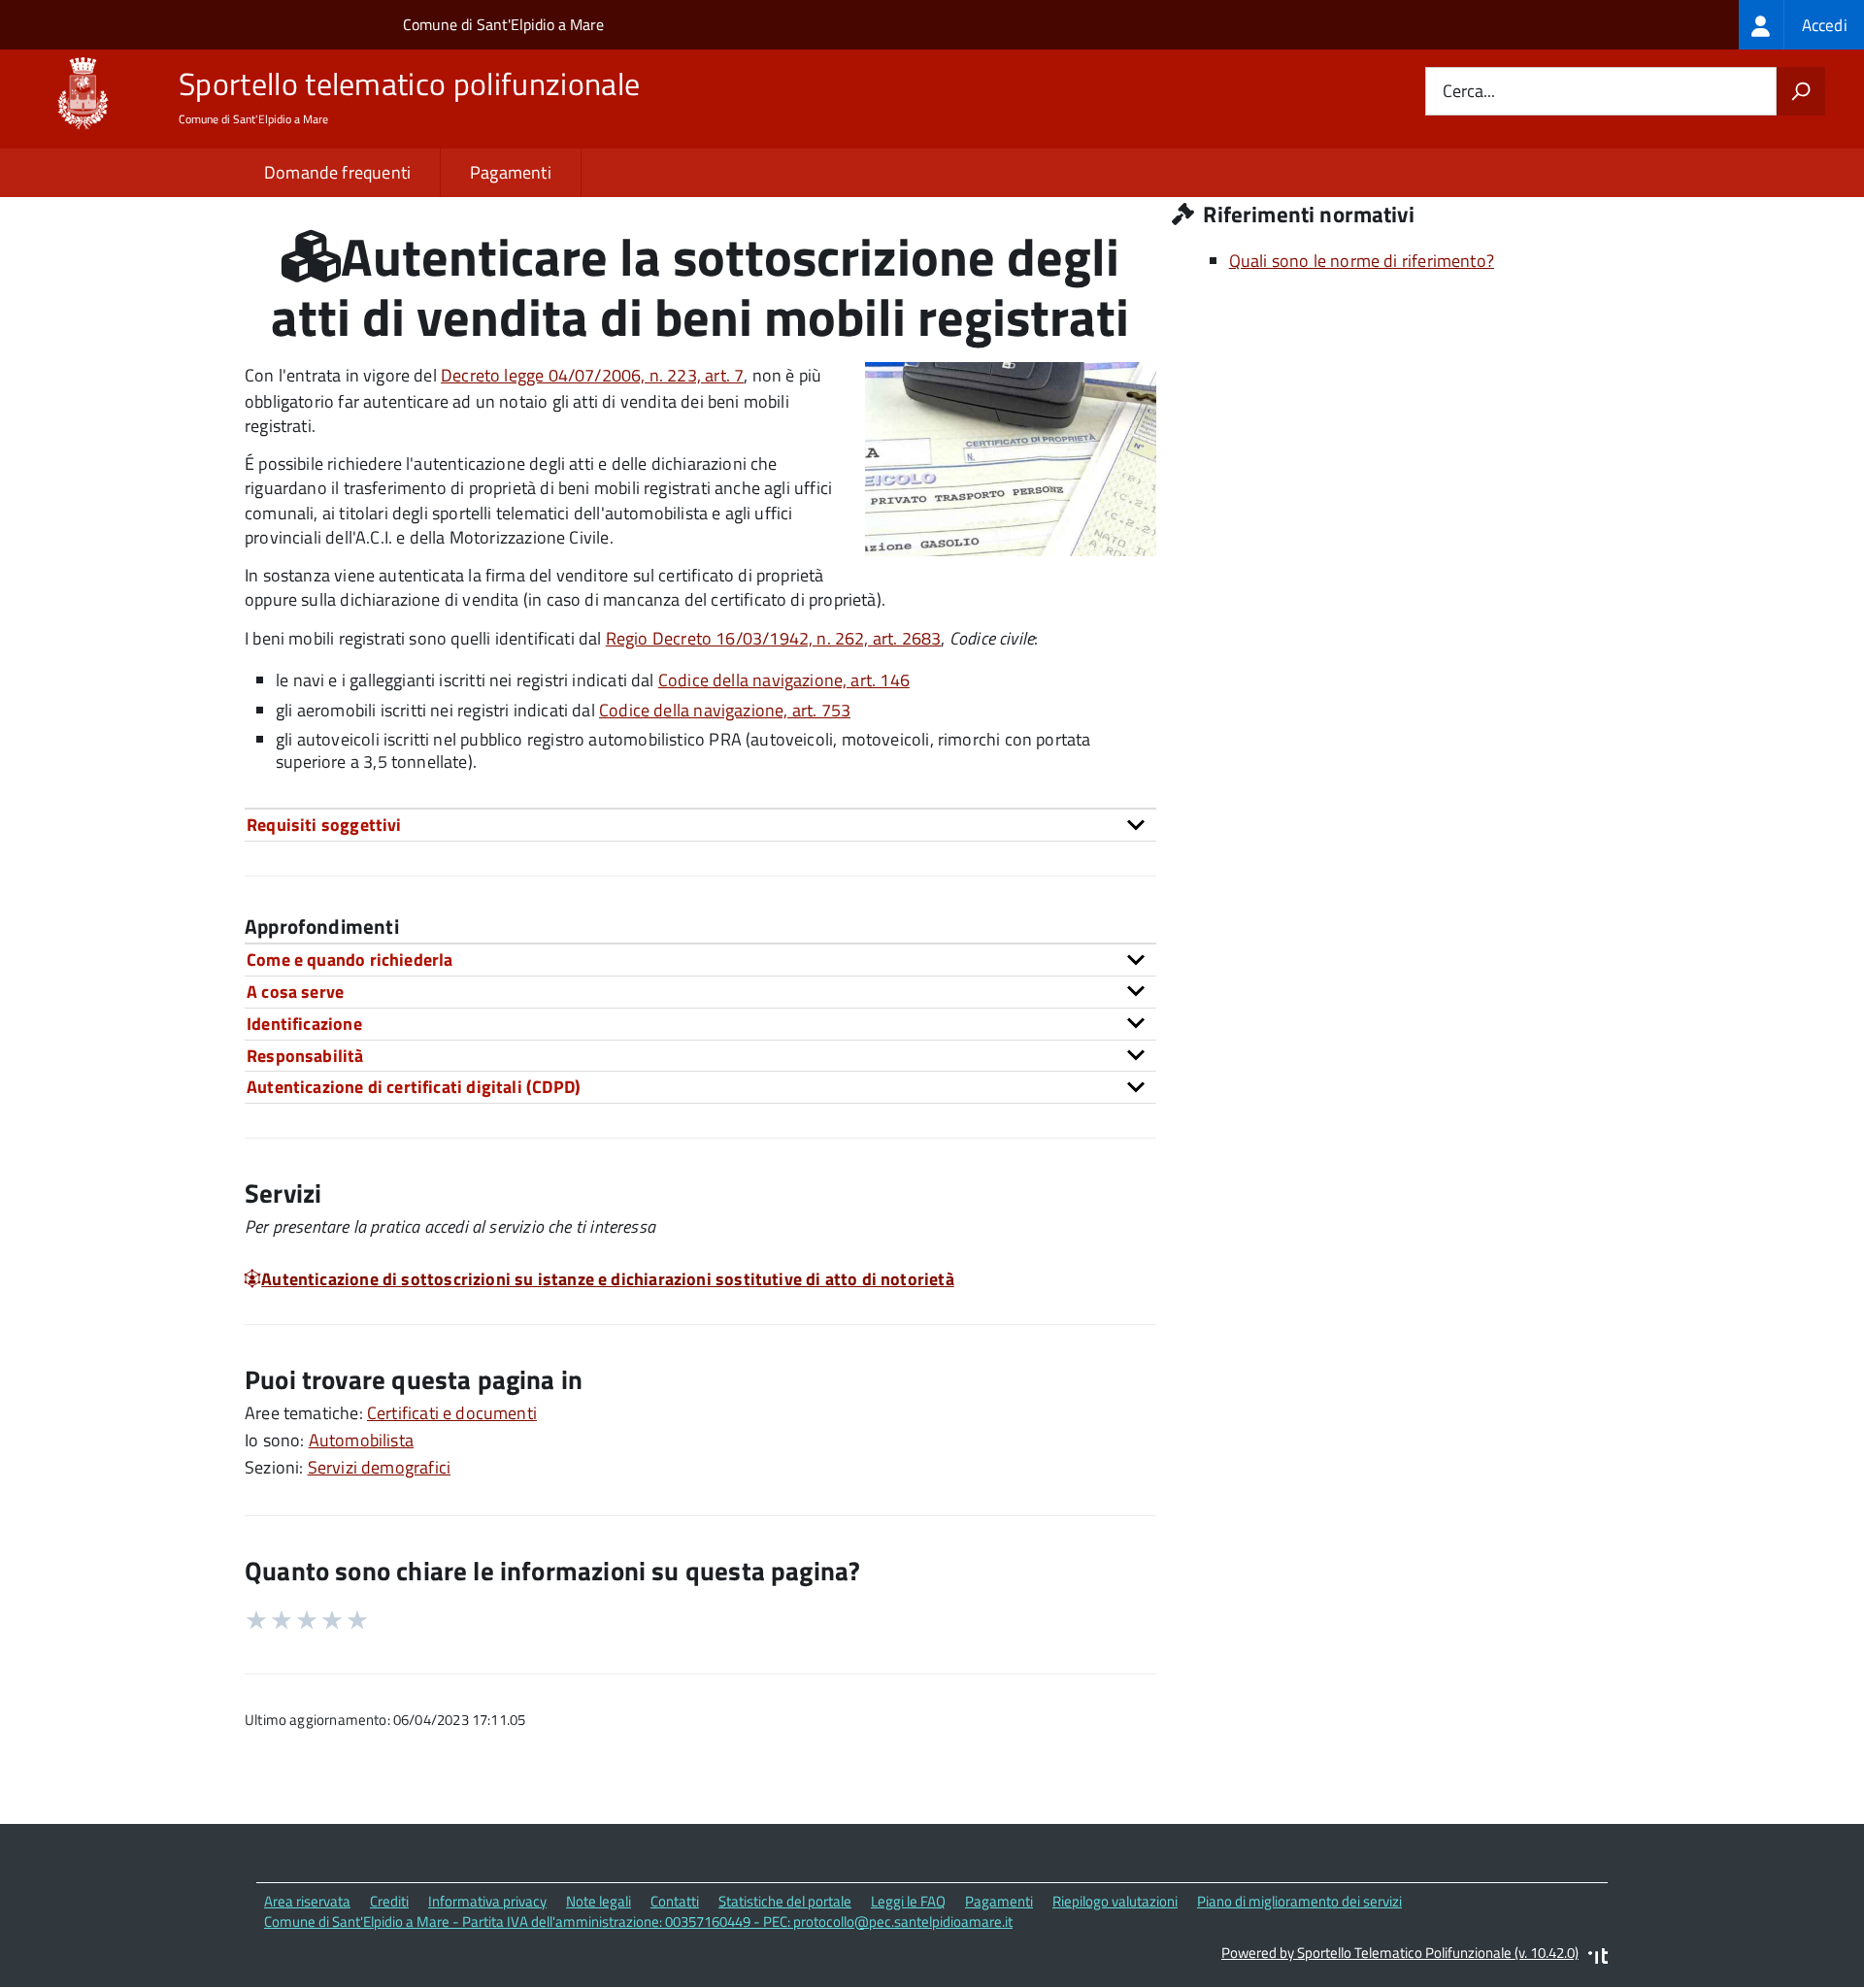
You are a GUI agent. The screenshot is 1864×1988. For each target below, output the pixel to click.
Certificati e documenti (452, 1413)
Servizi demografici (379, 1467)
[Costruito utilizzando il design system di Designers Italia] (1598, 1958)
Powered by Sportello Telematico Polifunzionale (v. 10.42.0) (1400, 1953)
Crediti (389, 1901)
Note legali (599, 1901)
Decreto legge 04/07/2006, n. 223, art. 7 (592, 375)
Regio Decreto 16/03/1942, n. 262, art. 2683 (774, 638)
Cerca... (1469, 92)
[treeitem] (1801, 25)
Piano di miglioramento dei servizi (1299, 1901)
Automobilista (361, 1440)
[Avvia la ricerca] (1801, 91)
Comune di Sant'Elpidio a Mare (503, 24)
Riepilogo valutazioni (1115, 1901)
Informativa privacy (487, 1901)
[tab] (700, 825)
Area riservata (307, 1901)
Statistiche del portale (785, 1901)
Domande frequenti (337, 172)
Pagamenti (511, 172)
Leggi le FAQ (908, 1901)
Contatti (675, 1901)
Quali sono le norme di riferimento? (1362, 261)
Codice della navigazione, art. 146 (784, 680)
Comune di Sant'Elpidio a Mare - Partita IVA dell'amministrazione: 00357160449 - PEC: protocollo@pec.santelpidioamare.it (638, 1922)
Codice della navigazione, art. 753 (725, 710)
